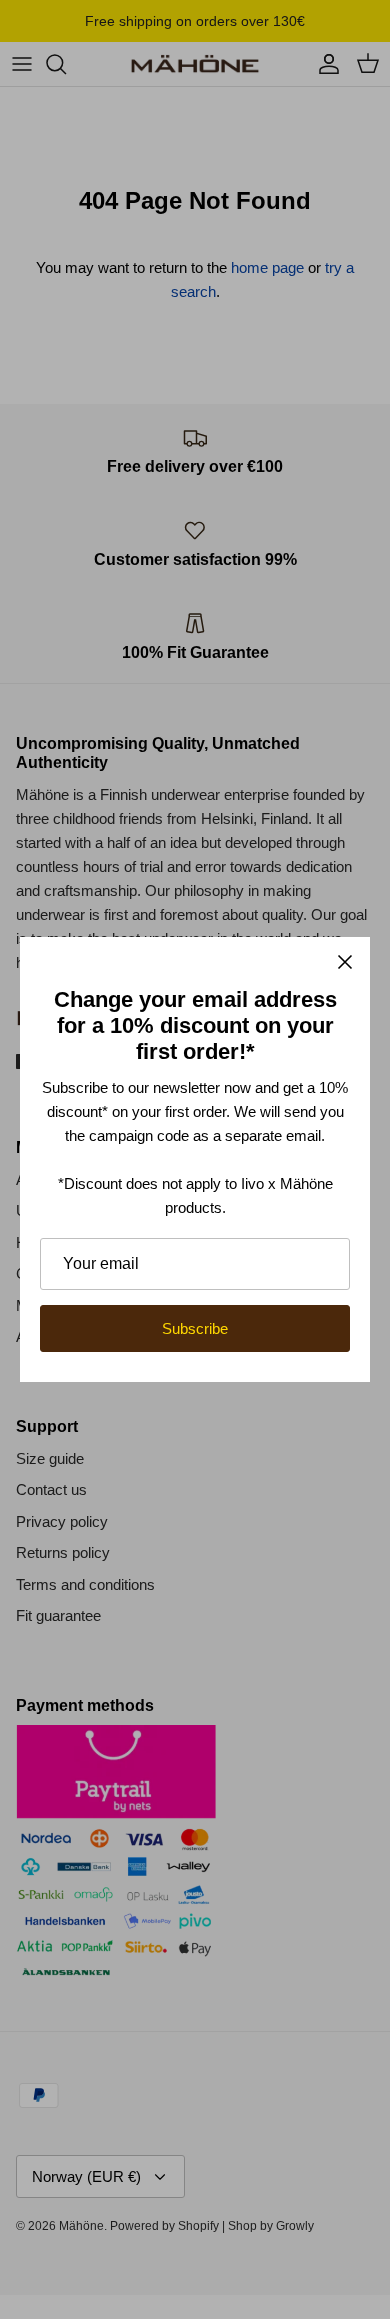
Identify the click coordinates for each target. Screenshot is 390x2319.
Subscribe (195, 1328)
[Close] (345, 962)
